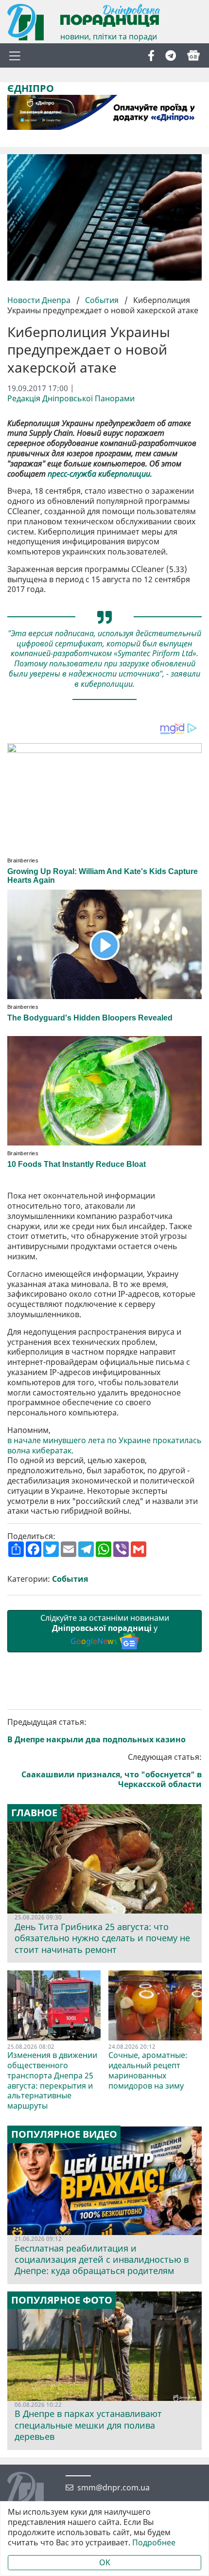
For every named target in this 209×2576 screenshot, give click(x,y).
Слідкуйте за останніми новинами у (105, 1629)
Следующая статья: (112, 1771)
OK (105, 2562)
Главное (34, 1813)
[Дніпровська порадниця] (33, 2491)
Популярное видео (64, 2134)
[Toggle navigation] (15, 55)
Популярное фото (62, 2300)
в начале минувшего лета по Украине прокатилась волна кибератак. (104, 1446)
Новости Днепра (40, 300)
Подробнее (154, 2543)
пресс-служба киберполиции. (100, 474)
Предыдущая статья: (96, 1731)
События (102, 300)
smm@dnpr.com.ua (113, 2488)
